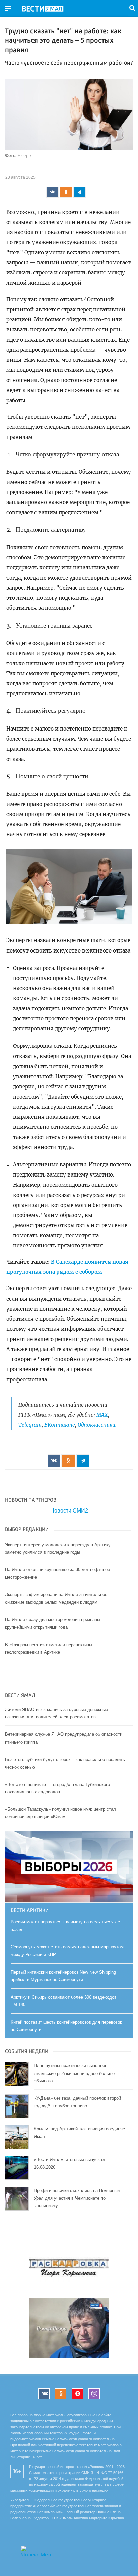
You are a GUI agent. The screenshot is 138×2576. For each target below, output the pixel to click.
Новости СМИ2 (69, 1511)
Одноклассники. (97, 1425)
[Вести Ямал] (48, 9)
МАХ (102, 1415)
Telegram (30, 1425)
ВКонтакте (60, 1425)
